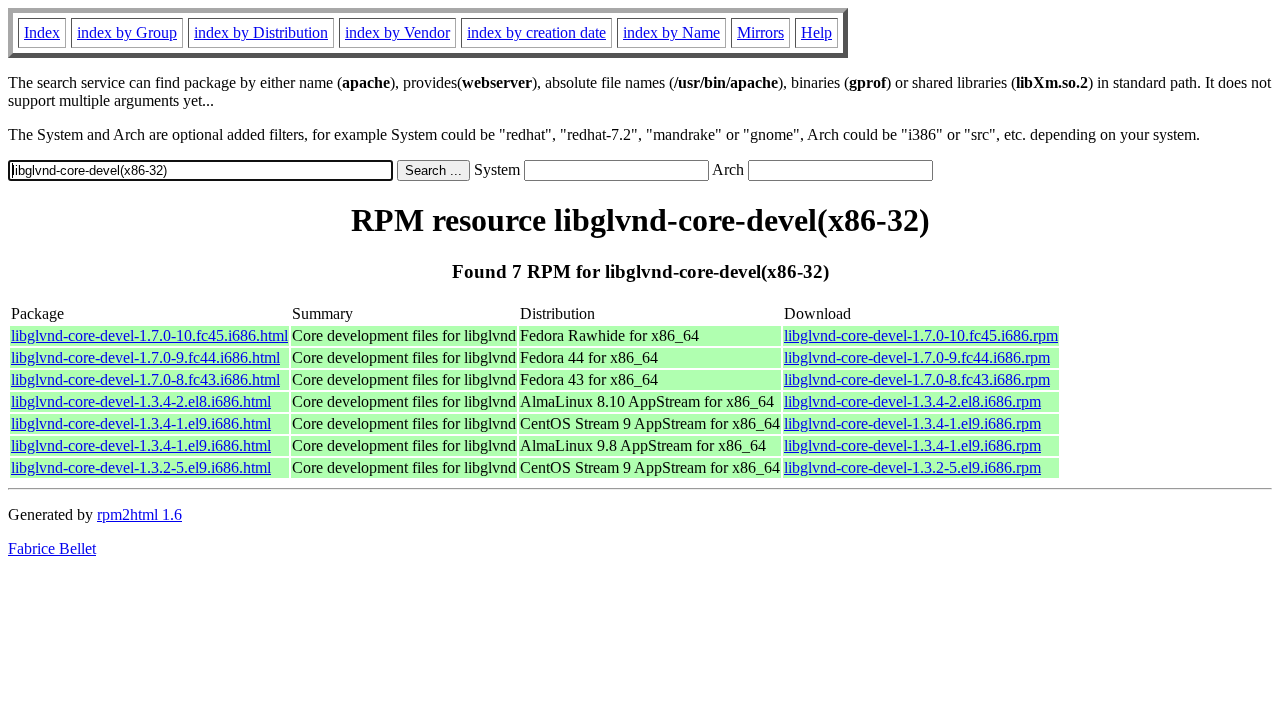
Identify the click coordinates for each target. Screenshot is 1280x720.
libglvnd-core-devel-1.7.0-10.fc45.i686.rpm (921, 335)
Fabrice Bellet (52, 548)
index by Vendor (397, 32)
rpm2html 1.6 (139, 514)
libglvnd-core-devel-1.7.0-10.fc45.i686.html (149, 335)
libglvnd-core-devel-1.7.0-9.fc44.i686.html (145, 357)
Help (816, 32)
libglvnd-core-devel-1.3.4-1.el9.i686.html (141, 423)
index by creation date (536, 32)
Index (42, 32)
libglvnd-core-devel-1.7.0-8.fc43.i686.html (145, 379)
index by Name (671, 32)
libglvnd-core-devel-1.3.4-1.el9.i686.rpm (912, 423)
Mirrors (760, 32)
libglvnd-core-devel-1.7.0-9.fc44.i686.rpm (917, 357)
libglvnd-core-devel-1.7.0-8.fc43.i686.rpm (917, 379)
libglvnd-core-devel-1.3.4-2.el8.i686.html (141, 401)
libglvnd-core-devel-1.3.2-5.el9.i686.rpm (912, 467)
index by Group (127, 32)
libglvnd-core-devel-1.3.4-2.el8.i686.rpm (912, 401)
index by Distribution (261, 32)
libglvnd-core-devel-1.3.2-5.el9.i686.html (141, 467)
